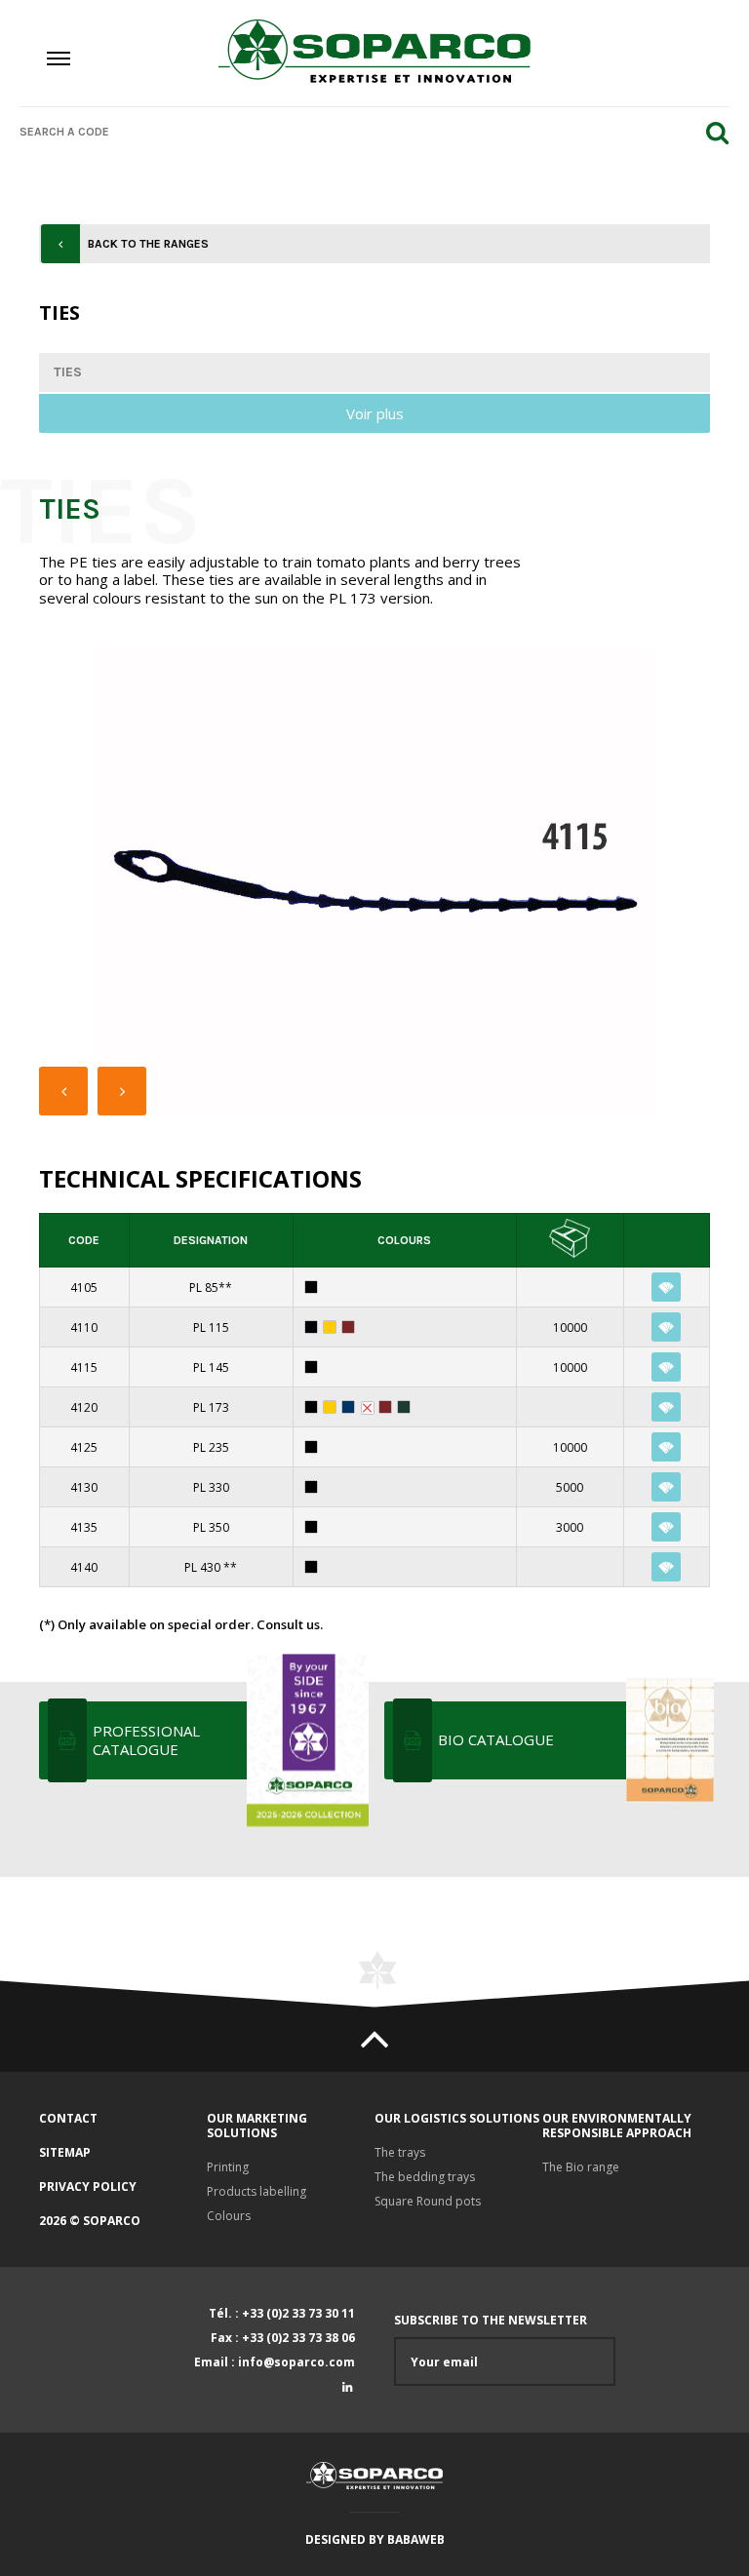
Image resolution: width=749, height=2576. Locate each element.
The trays (400, 2152)
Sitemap (65, 2152)
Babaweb (416, 2539)
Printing (228, 2167)
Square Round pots (428, 2201)
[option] (374, 881)
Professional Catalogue (146, 1740)
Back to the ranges (148, 244)
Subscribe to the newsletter (491, 2321)
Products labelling (256, 2191)
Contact (68, 2118)
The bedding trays (425, 2177)
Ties (68, 372)
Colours (229, 2216)
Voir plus (375, 413)
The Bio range (581, 2167)
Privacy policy (88, 2186)
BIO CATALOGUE (496, 1739)
